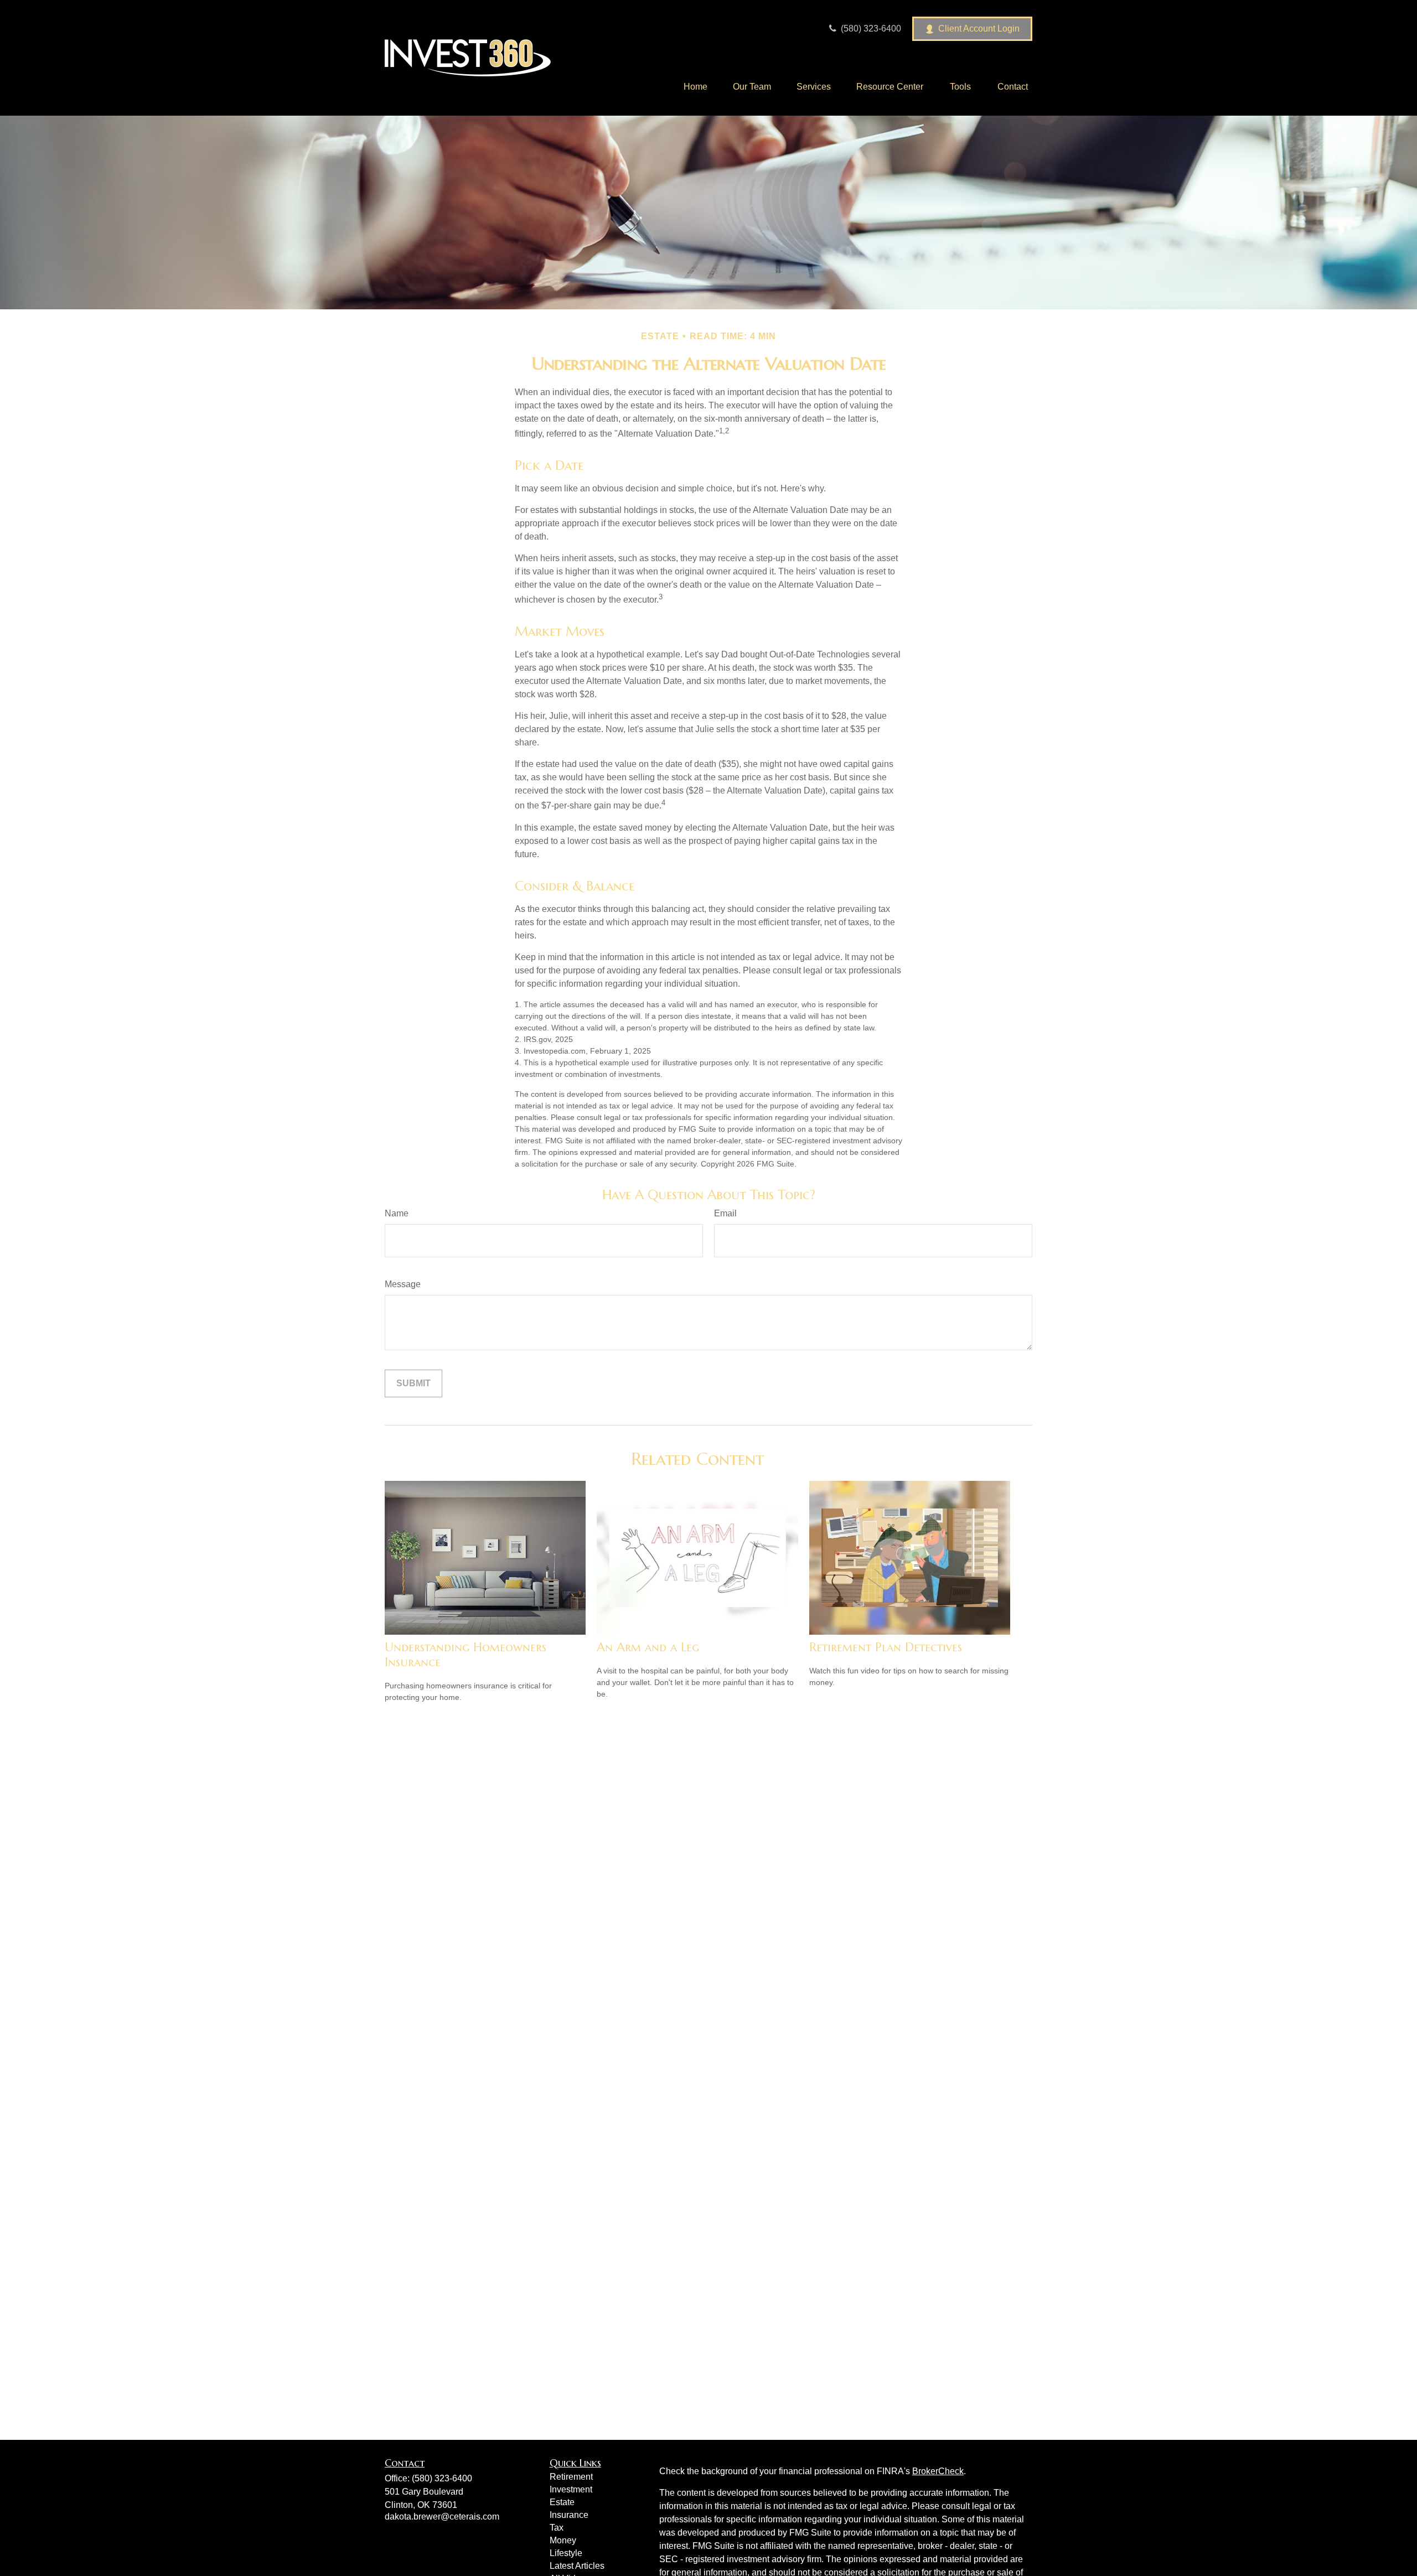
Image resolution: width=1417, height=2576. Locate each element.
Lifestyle (566, 2553)
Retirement (571, 2477)
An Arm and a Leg (648, 1647)
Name (397, 1213)
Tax (557, 2528)
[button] (695, 87)
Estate (562, 2502)
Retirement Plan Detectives (886, 1647)
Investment (571, 2489)
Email (725, 1213)
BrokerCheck (938, 2471)
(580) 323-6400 (870, 28)
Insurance (569, 2515)
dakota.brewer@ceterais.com (442, 2517)
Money (563, 2540)
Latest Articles (577, 2566)
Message (403, 1284)
